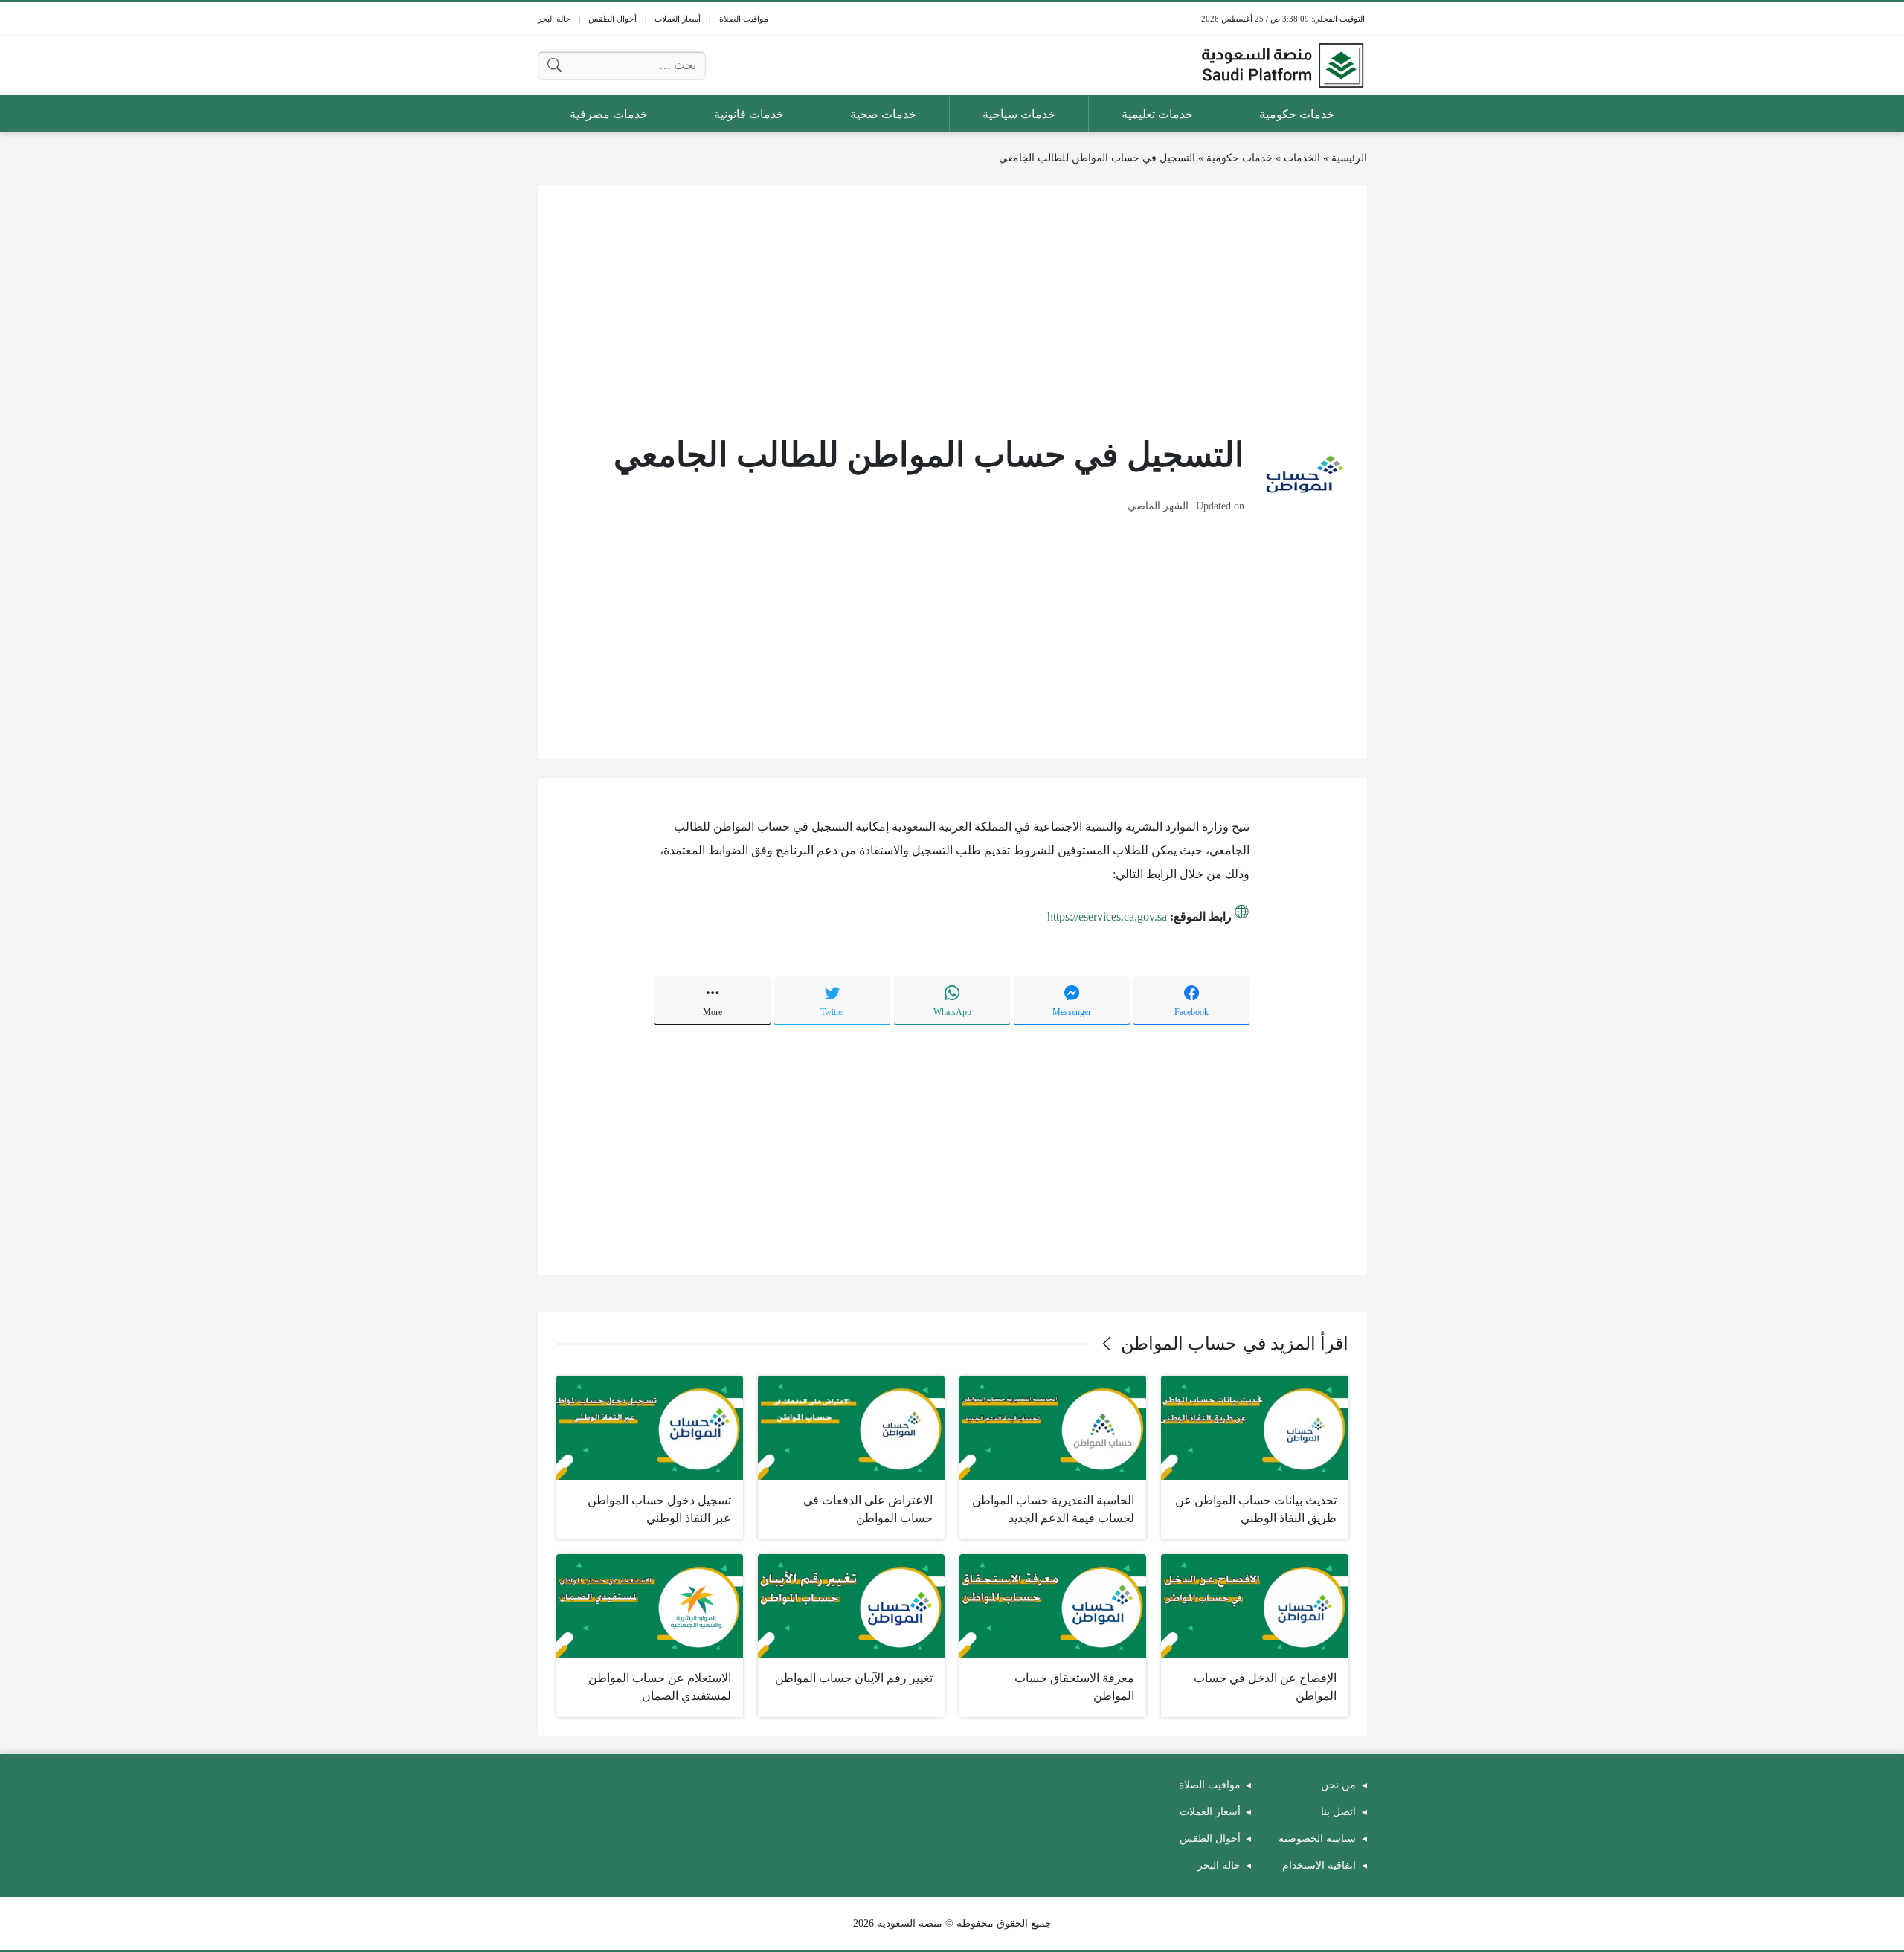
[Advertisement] (952, 308)
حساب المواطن (1179, 1344)
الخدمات (1302, 158)
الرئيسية (1349, 158)
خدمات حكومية (1239, 158)
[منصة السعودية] (1282, 65)
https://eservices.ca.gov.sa (1107, 917)
